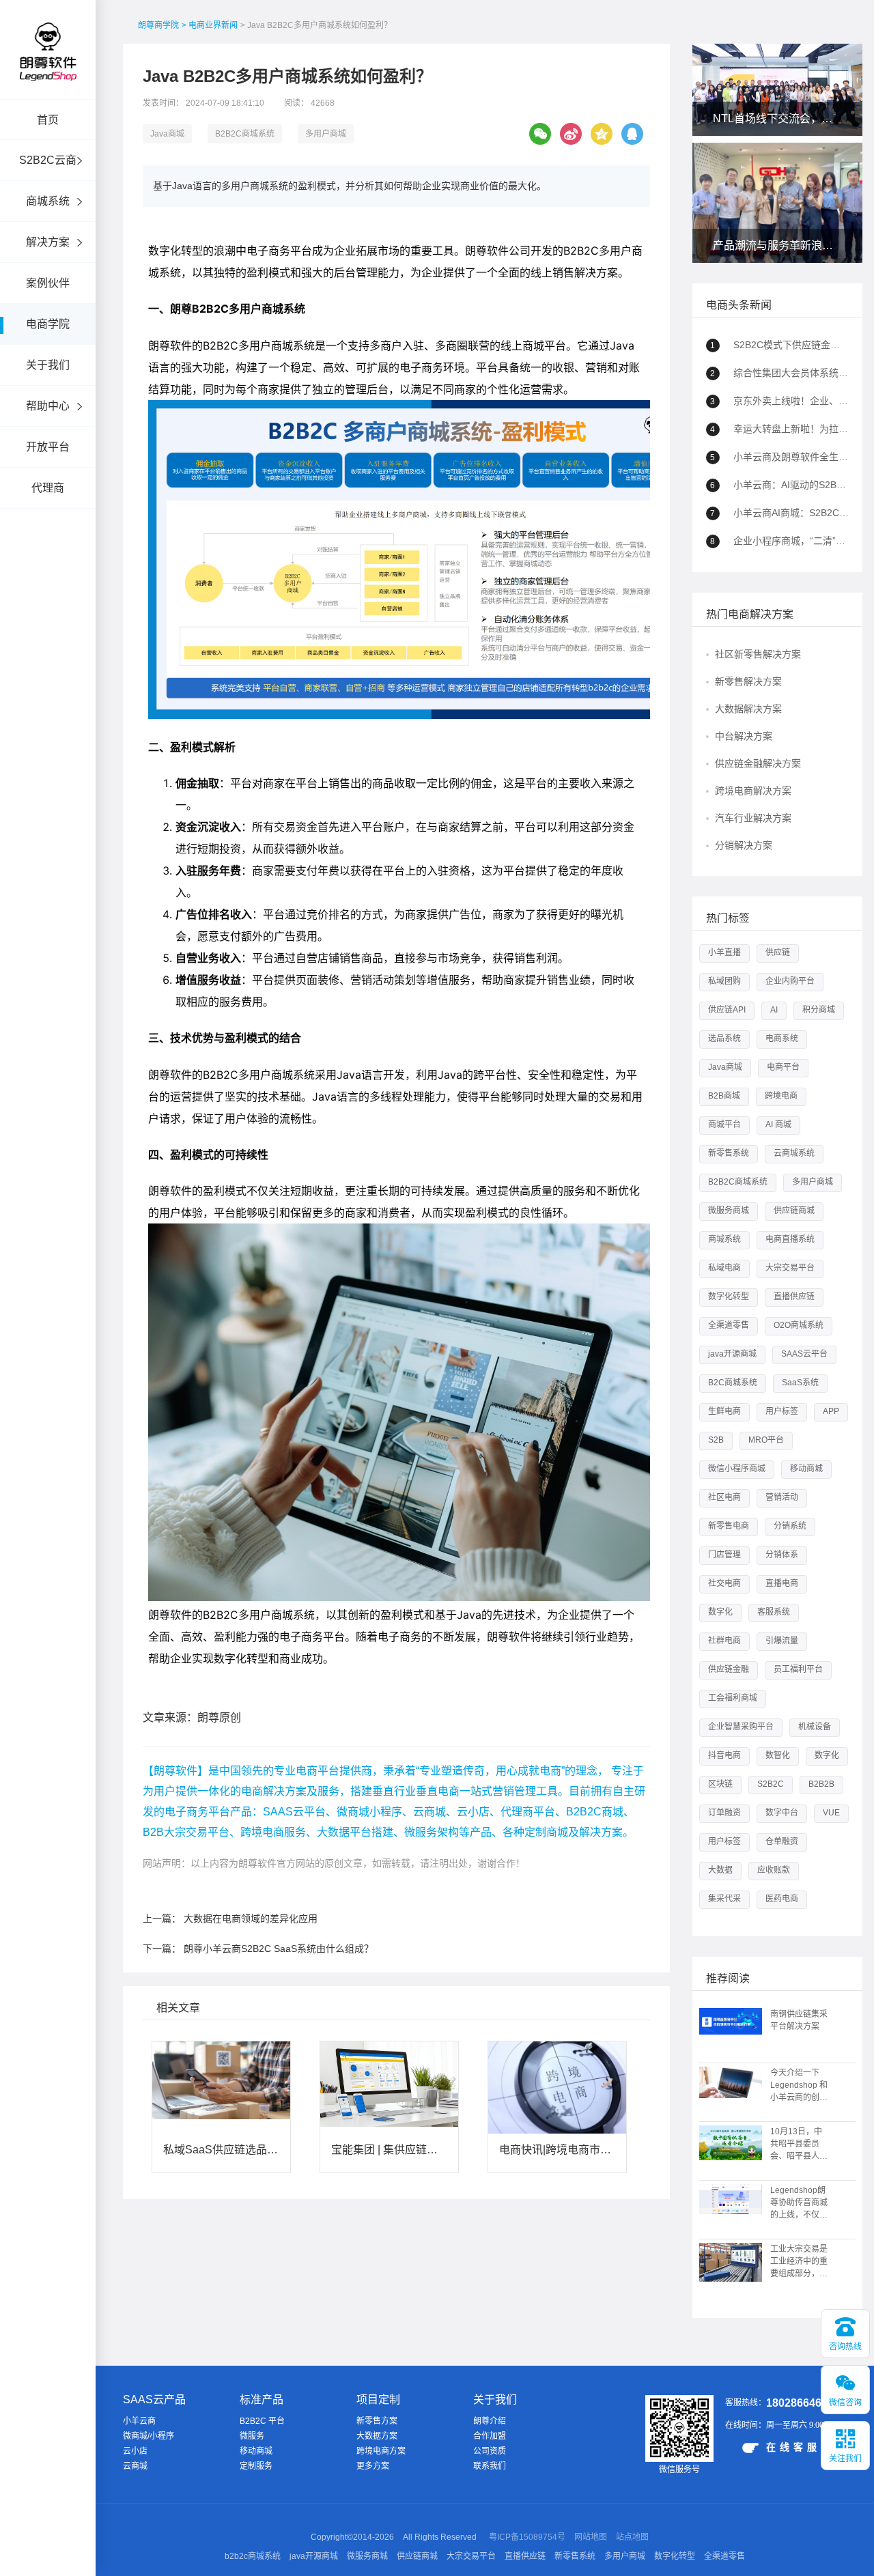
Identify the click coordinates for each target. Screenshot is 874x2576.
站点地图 (632, 2537)
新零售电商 (729, 1526)
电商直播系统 (790, 1239)
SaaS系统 (800, 1383)
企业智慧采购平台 (741, 1727)
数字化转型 (729, 1297)
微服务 (252, 2436)
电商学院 (48, 324)
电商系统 (782, 1038)
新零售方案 (377, 2421)
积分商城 (819, 1010)
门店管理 (724, 1555)
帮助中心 (48, 406)
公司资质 (490, 2451)
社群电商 (724, 1641)
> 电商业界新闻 (210, 25)
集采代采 (724, 1899)
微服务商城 (729, 1211)
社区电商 (724, 1497)
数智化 (778, 1755)
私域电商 (724, 1268)
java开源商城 (732, 1354)
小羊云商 (139, 2421)
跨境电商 (781, 1096)
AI (774, 1010)
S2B (716, 1440)
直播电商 (782, 1583)
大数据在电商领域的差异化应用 (251, 1919)
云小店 (135, 2451)
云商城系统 (794, 1153)
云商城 (135, 2466)
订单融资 (724, 1813)
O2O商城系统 (799, 1325)
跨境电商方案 (381, 2451)
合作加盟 (490, 2436)
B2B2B (821, 1784)
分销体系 (782, 1555)
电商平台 (783, 1067)
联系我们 (490, 2466)
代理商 (48, 488)
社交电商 (724, 1583)
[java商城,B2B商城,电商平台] (48, 70)
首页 (48, 120)
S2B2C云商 (48, 160)
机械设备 (815, 1727)
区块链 (720, 1784)
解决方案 (48, 242)
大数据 (720, 1870)
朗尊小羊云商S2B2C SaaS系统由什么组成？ (279, 1949)
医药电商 (782, 1899)
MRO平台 (766, 1440)
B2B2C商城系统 (245, 134)
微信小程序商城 (737, 1469)
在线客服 (793, 2447)
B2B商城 (724, 1096)
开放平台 (48, 447)
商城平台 (724, 1124)
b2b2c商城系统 (253, 2556)
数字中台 (782, 1813)
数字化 (720, 1612)
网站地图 (591, 2537)
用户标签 (782, 1411)
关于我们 (48, 365)
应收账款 (774, 1870)
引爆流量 (782, 1641)
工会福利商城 (733, 1698)
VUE (831, 1813)
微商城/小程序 (149, 2436)
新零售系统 (729, 1153)
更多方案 (373, 2466)
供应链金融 (729, 1669)
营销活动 (782, 1497)
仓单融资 (782, 1841)
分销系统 (790, 1526)
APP (831, 1411)
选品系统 (724, 1038)
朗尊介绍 (490, 2421)
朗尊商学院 (158, 25)
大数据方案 (377, 2436)
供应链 (778, 952)
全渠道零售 (729, 1325)
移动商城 (806, 1469)
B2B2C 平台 (262, 2421)
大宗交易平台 (790, 1268)
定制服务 (256, 2466)
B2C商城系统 (733, 1383)
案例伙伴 (48, 283)
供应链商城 (794, 1211)
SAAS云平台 (804, 1354)
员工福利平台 (798, 1669)
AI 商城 (778, 1124)
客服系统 (774, 1612)
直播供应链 (794, 1297)
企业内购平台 (790, 981)
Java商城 (167, 134)
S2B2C (771, 1784)
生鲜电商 (724, 1411)
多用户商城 (326, 134)
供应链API (727, 1010)
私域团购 (724, 981)
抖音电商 (724, 1755)
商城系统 (48, 201)
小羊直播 (724, 952)
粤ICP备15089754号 (527, 2537)
